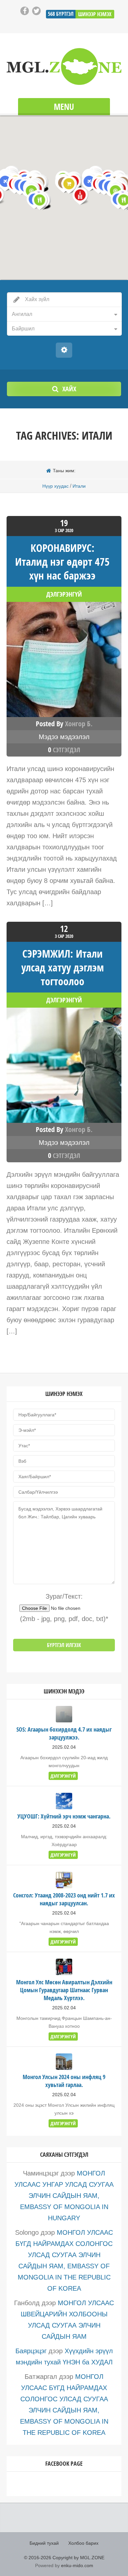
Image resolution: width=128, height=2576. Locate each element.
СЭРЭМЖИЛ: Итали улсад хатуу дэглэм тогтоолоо (63, 967)
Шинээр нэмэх (95, 14)
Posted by (64, 724)
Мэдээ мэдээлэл (64, 737)
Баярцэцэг (31, 2351)
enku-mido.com (77, 2565)
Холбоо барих (83, 2543)
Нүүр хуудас (55, 486)
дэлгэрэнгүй (64, 594)
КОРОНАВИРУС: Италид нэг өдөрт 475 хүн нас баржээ (62, 562)
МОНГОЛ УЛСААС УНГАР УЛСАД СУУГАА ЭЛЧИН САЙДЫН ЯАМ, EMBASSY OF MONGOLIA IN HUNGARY (64, 2196)
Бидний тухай (44, 2543)
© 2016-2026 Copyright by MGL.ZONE (64, 2558)
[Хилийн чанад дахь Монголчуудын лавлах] (64, 66)
